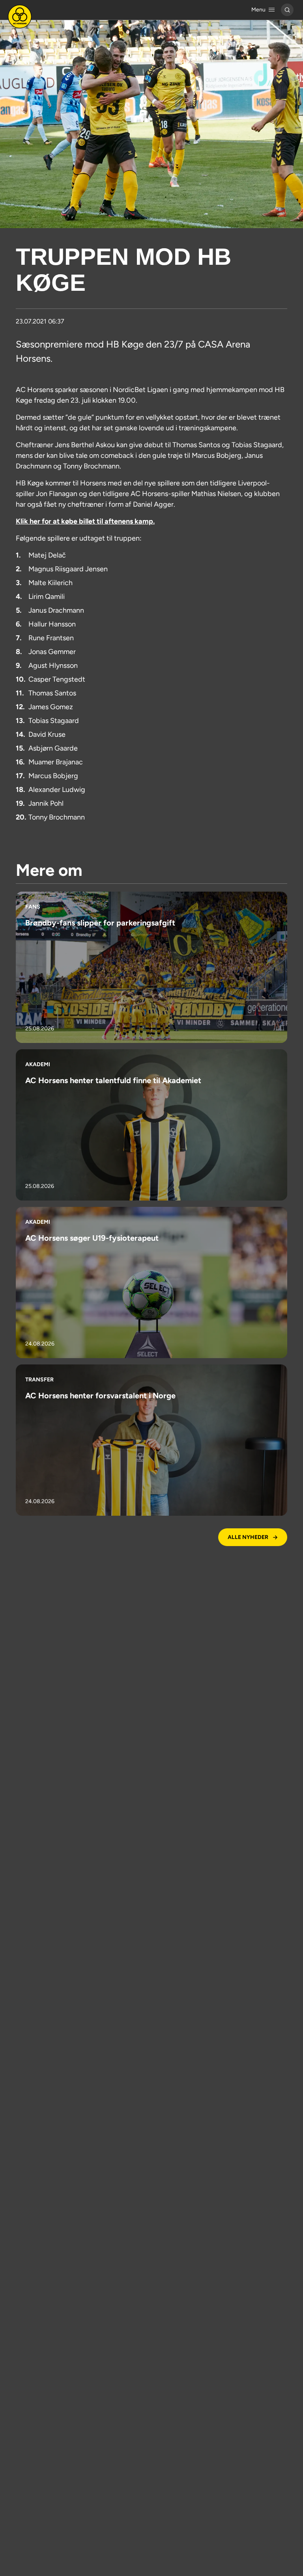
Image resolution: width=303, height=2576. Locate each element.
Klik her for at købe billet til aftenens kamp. (85, 521)
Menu (258, 10)
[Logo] (20, 17)
